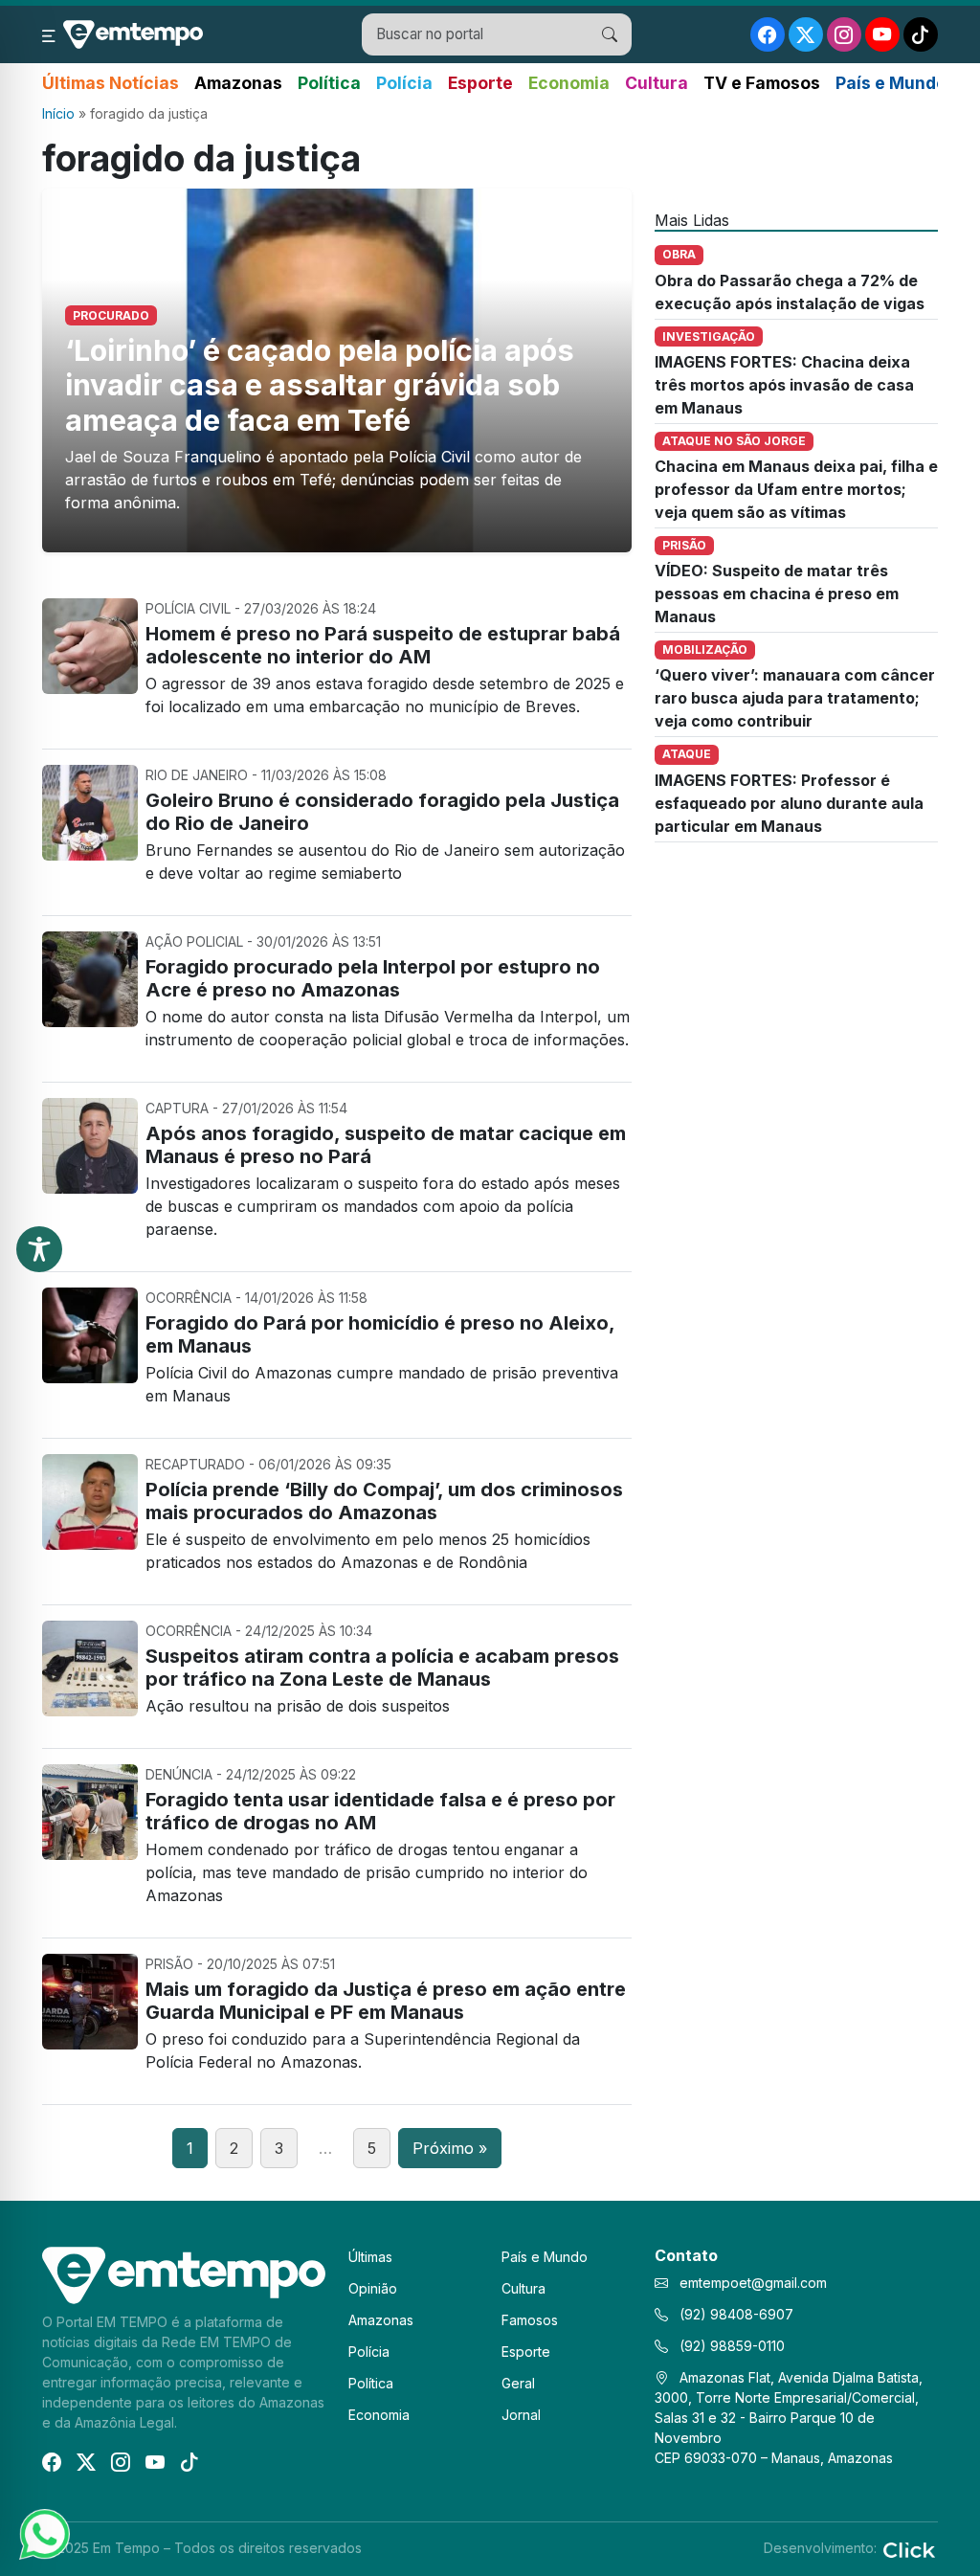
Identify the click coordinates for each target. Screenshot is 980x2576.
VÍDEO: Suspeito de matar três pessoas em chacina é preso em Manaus (777, 594)
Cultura (657, 83)
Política (329, 83)
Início (58, 113)
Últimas (370, 2257)
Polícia (404, 83)
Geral (518, 2383)
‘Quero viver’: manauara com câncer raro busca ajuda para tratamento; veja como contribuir (795, 698)
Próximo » (450, 2148)
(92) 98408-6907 (735, 2314)
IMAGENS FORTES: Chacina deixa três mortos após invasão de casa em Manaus (784, 385)
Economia (569, 83)
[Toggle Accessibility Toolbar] (39, 1249)
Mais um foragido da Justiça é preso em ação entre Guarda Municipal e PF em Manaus (386, 2001)
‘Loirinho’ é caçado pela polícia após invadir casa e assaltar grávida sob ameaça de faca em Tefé (320, 385)
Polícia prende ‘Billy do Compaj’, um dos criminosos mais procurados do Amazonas (384, 1501)
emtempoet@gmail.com (753, 2283)
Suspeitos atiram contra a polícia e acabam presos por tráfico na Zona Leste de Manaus (382, 1668)
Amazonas (238, 83)
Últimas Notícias (111, 83)
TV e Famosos (762, 83)
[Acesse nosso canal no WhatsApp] (43, 2533)
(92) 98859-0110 (730, 2346)
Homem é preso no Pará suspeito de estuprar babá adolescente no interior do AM (383, 645)
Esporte (480, 83)
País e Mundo (891, 83)
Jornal (521, 2415)
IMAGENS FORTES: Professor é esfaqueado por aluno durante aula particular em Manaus (789, 803)
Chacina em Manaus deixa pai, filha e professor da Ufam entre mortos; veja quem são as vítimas (796, 489)
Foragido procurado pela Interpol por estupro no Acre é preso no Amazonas (373, 978)
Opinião (373, 2288)
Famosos (530, 2320)
